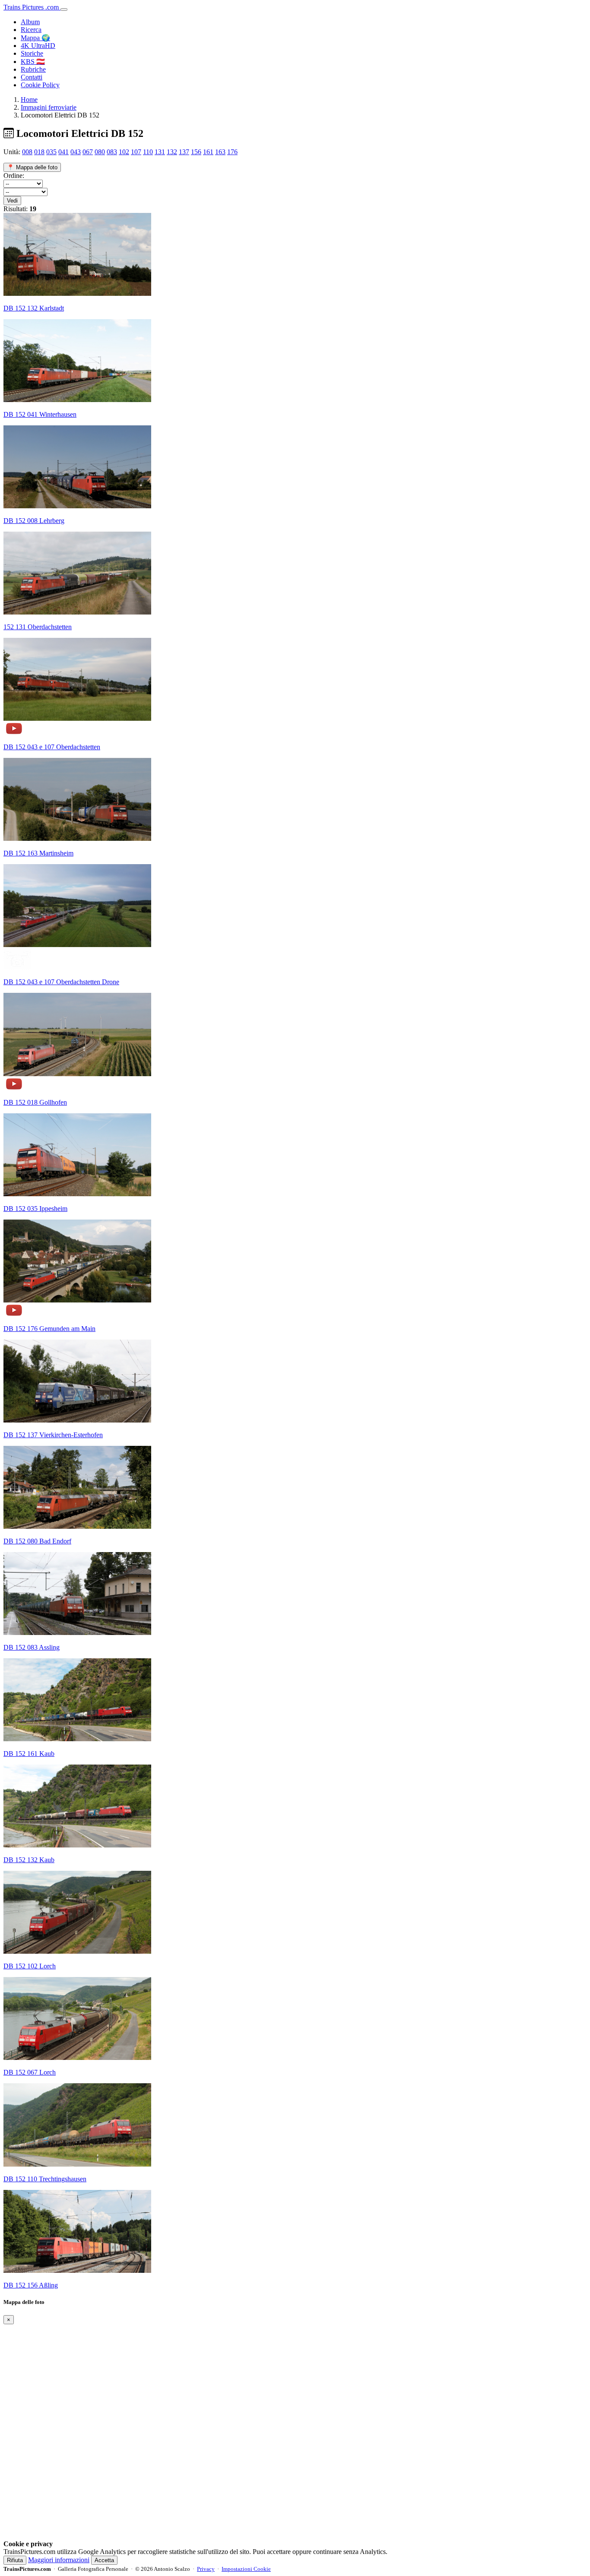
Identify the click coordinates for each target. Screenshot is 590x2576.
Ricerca (31, 30)
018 (39, 152)
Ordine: (14, 176)
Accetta (104, 2560)
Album (30, 22)
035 (51, 152)
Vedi (12, 201)
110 (148, 152)
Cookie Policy (40, 85)
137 (184, 152)
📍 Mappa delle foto (32, 167)
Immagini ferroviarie (49, 107)
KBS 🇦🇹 (33, 62)
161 (208, 152)
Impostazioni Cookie (246, 2569)
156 (196, 152)
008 (27, 152)
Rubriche (33, 69)
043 (76, 152)
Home (29, 100)
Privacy (206, 2569)
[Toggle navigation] (64, 10)
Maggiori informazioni (59, 2560)
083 (112, 152)
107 (136, 152)
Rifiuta (15, 2560)
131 (160, 152)
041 (63, 152)
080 (100, 152)
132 (172, 152)
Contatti (32, 77)
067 (88, 152)
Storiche (32, 53)
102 (124, 152)
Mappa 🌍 (35, 38)
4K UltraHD (38, 46)
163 (220, 152)
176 (232, 152)
